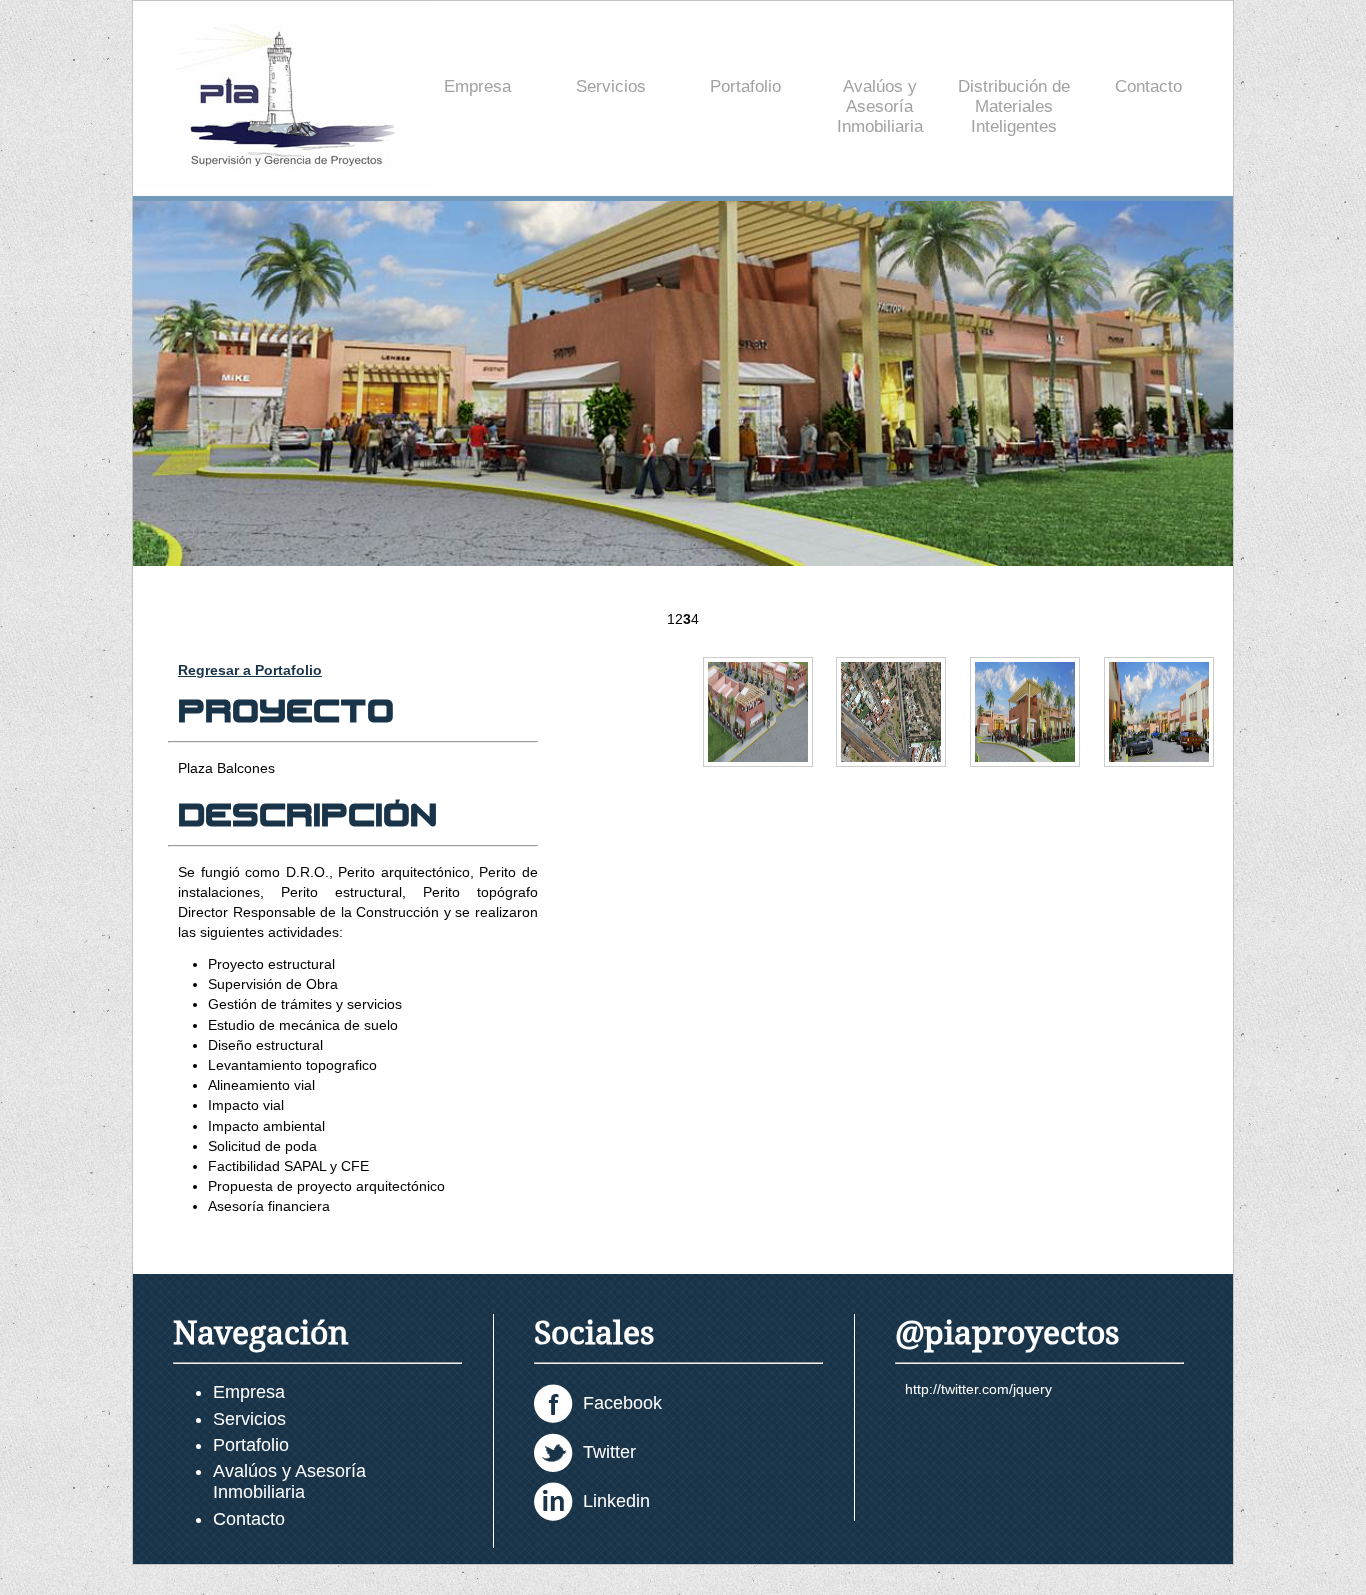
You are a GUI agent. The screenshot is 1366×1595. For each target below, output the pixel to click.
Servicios (611, 86)
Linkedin (616, 1501)
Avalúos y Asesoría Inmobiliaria (880, 106)
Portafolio (745, 86)
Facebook (622, 1403)
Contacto (1148, 86)
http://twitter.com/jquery (978, 1389)
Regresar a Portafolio (250, 670)
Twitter (609, 1452)
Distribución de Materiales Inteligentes (1014, 106)
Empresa (477, 86)
